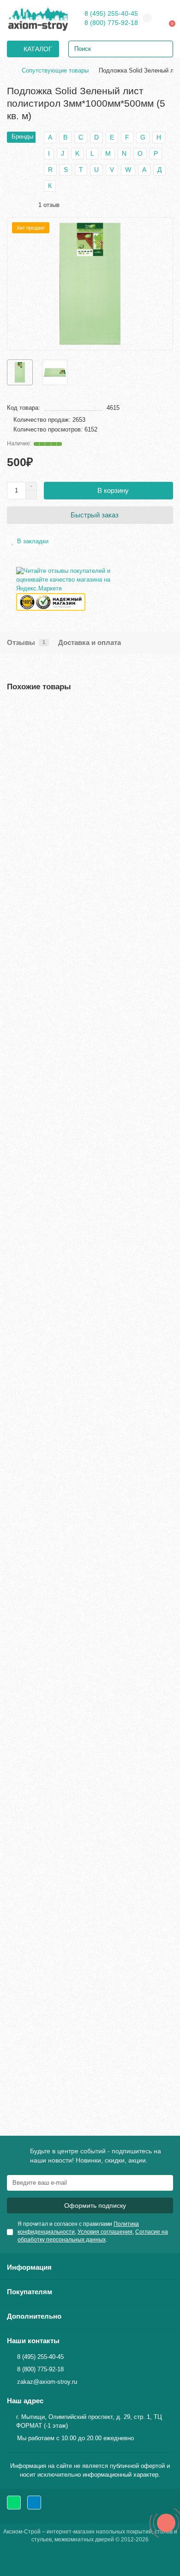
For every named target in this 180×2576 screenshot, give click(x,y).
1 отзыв (47, 205)
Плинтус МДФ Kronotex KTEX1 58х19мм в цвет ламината (80, 827)
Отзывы (26, 642)
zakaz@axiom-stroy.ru (47, 2382)
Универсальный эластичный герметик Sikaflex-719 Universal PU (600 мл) (86, 1537)
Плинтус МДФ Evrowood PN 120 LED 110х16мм (81, 2012)
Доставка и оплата (90, 642)
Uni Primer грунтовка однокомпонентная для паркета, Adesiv (77, 1067)
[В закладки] (166, 711)
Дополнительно (34, 2316)
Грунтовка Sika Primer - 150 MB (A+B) (66, 1302)
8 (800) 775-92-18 (111, 23)
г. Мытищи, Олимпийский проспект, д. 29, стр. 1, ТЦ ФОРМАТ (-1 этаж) (89, 2421)
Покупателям (30, 2292)
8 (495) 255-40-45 (111, 13)
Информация (29, 2267)
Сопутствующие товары (55, 70)
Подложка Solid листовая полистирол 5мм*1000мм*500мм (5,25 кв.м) (66, 1777)
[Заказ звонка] (166, 2523)
